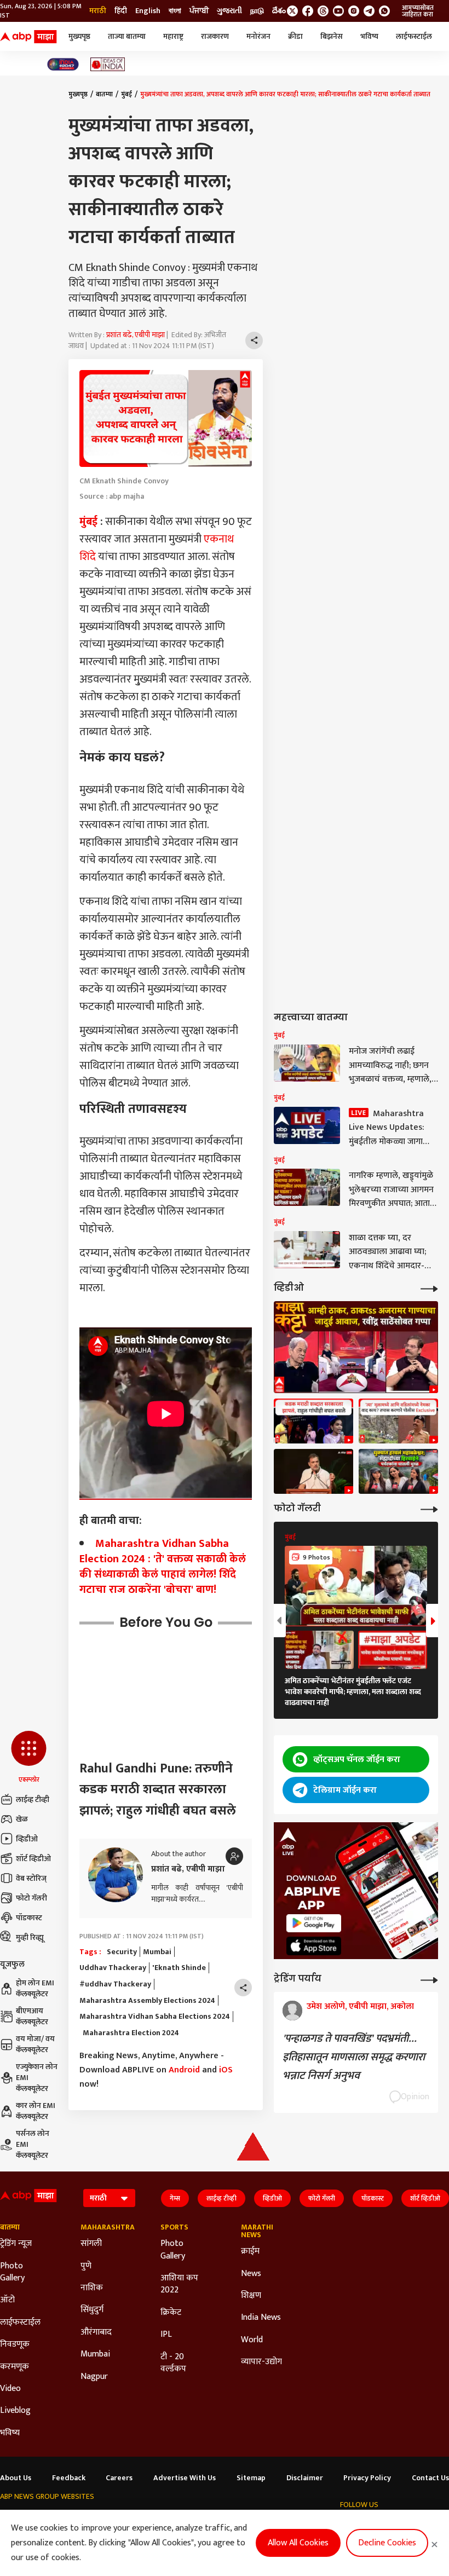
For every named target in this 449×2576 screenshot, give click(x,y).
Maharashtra (104, 2227)
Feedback (69, 2478)
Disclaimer (305, 2478)
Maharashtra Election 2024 (129, 2033)
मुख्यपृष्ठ (79, 36)
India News (261, 2318)
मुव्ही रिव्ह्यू (30, 1937)
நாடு (257, 11)
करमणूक (15, 2367)
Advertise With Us (185, 2478)
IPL (166, 2335)
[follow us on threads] (323, 11)
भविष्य (369, 36)
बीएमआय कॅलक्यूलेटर (32, 2016)
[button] (29, 1758)
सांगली (91, 2244)
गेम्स (175, 2198)
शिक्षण (251, 2296)
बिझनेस (332, 36)
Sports (174, 2227)
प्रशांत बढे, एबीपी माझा (136, 335)
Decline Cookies (387, 2543)
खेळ (22, 1819)
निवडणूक (15, 2344)
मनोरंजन (258, 36)
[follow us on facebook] (308, 11)
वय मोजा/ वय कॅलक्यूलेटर (35, 2044)
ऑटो (7, 2300)
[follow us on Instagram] (354, 11)
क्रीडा (295, 36)
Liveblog (15, 2411)
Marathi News (257, 2231)
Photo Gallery (12, 2272)
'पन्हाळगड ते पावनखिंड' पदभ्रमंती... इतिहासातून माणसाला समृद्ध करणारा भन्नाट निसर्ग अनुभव (354, 2057)
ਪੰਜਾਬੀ (199, 11)
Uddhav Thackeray (113, 1968)
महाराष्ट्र (173, 36)
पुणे (86, 2266)
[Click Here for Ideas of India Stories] (108, 64)
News (251, 2274)
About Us (16, 2478)
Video (10, 2389)
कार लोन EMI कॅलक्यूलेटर (36, 2111)
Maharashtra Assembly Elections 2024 (147, 2001)
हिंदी (121, 11)
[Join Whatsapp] (384, 11)
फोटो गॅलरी (31, 1898)
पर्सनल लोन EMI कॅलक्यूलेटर (33, 2144)
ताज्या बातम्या (127, 36)
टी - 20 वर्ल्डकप (173, 2363)
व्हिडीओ (27, 1839)
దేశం (279, 11)
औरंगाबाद (96, 2332)
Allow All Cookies (298, 2543)
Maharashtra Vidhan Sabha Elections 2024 (155, 2017)
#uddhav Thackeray (115, 1984)
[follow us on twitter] (292, 11)
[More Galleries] (429, 1508)
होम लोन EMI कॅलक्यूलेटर (35, 1988)
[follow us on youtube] (338, 11)
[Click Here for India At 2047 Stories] (63, 64)
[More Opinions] (429, 1979)
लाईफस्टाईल (414, 36)
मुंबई (126, 94)
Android (184, 2070)
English (148, 11)
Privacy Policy (367, 2478)
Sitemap (251, 2478)
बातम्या (104, 94)
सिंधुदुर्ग (92, 2310)
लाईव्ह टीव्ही (33, 1800)
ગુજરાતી (229, 11)
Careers (119, 2478)
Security (122, 1952)
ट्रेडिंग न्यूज (16, 2244)
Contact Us (430, 2478)
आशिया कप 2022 (179, 2285)
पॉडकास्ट (29, 1918)
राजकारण (215, 36)
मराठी (98, 11)
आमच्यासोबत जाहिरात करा (418, 11)
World (252, 2340)
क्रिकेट (171, 2313)
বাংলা (175, 11)
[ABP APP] (314, 1923)
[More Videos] (429, 1288)
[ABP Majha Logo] (28, 37)
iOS (226, 2070)
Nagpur (94, 2377)
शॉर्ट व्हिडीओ (33, 1859)
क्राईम (250, 2251)
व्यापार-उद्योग (261, 2362)
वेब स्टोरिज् (31, 1878)
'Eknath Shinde (179, 1968)
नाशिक (92, 2288)
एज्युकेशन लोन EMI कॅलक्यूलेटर (37, 2078)
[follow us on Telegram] (369, 11)
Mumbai (157, 1952)
